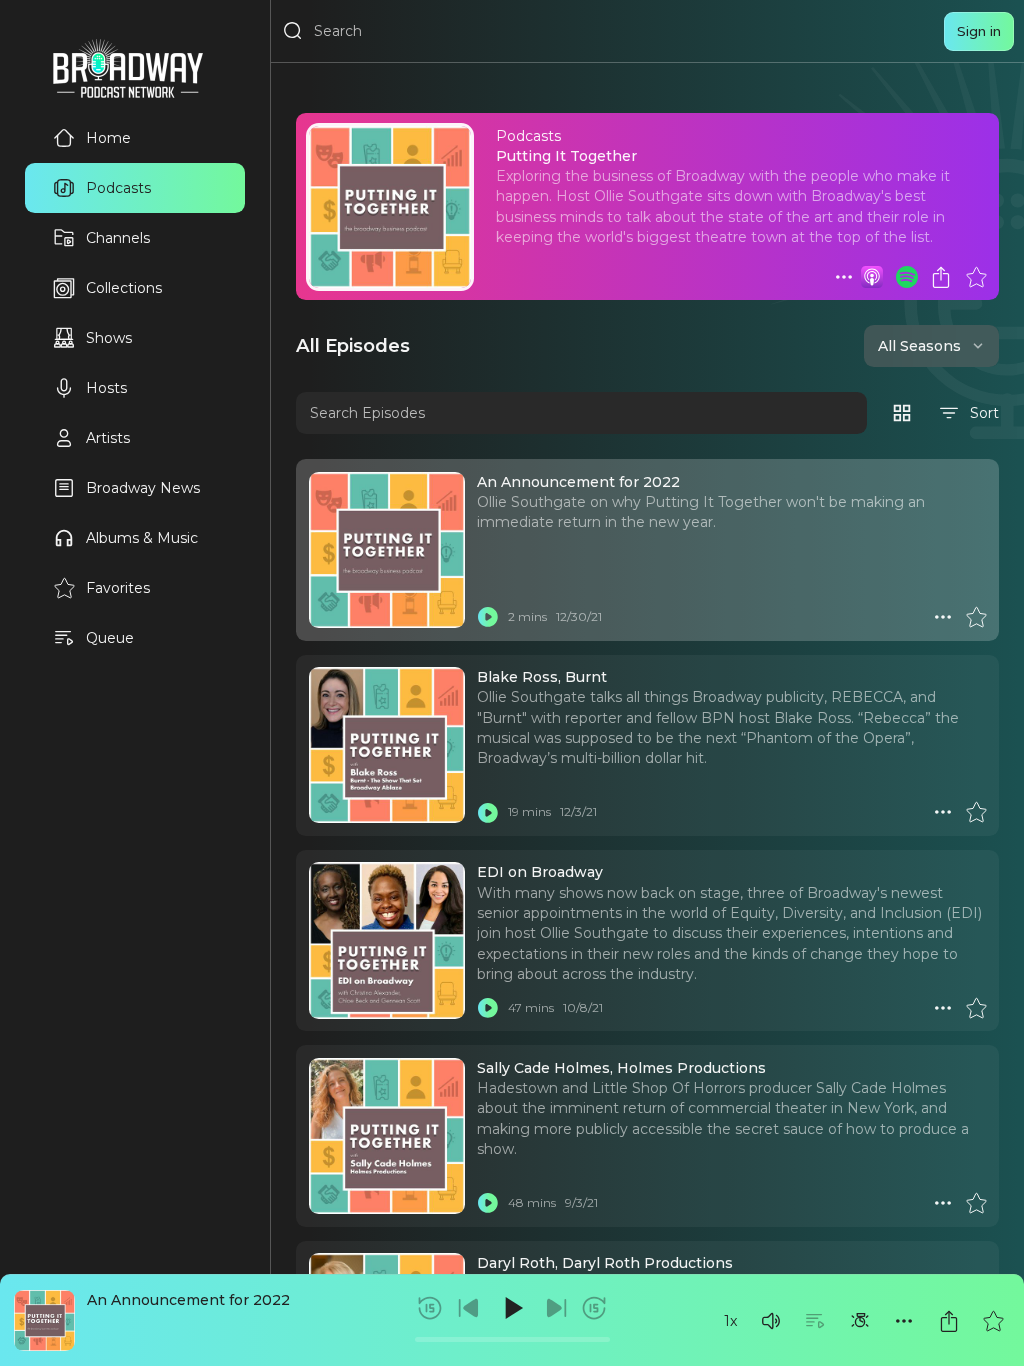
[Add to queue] (815, 1321)
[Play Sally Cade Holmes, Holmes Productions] (488, 1203)
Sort (984, 413)
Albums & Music (142, 538)
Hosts (106, 388)
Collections (124, 288)
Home (108, 138)
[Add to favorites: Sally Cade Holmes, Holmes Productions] (976, 1203)
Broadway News (143, 488)
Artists (108, 438)
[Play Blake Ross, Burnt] (488, 812)
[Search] (293, 31)
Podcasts (118, 188)
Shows (109, 338)
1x (730, 1321)
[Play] (512, 1308)
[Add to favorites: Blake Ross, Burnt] (976, 812)
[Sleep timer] (860, 1321)
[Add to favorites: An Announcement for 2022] (993, 1321)
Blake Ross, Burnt (542, 677)
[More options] (904, 1321)
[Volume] (771, 1321)
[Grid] (902, 413)
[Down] (978, 346)
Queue (110, 638)
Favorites (118, 588)
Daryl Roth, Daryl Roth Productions (605, 1263)
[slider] (512, 1339)
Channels (118, 238)
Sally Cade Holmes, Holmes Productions (621, 1068)
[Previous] (469, 1308)
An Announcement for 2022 (188, 1300)
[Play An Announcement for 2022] (488, 617)
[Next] (556, 1308)
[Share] (949, 1321)
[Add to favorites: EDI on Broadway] (976, 1008)
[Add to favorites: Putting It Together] (976, 277)
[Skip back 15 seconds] (430, 1308)
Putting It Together (566, 156)
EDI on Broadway (540, 872)
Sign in (979, 31)
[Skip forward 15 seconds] (594, 1308)
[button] (771, 1321)
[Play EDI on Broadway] (488, 1008)
